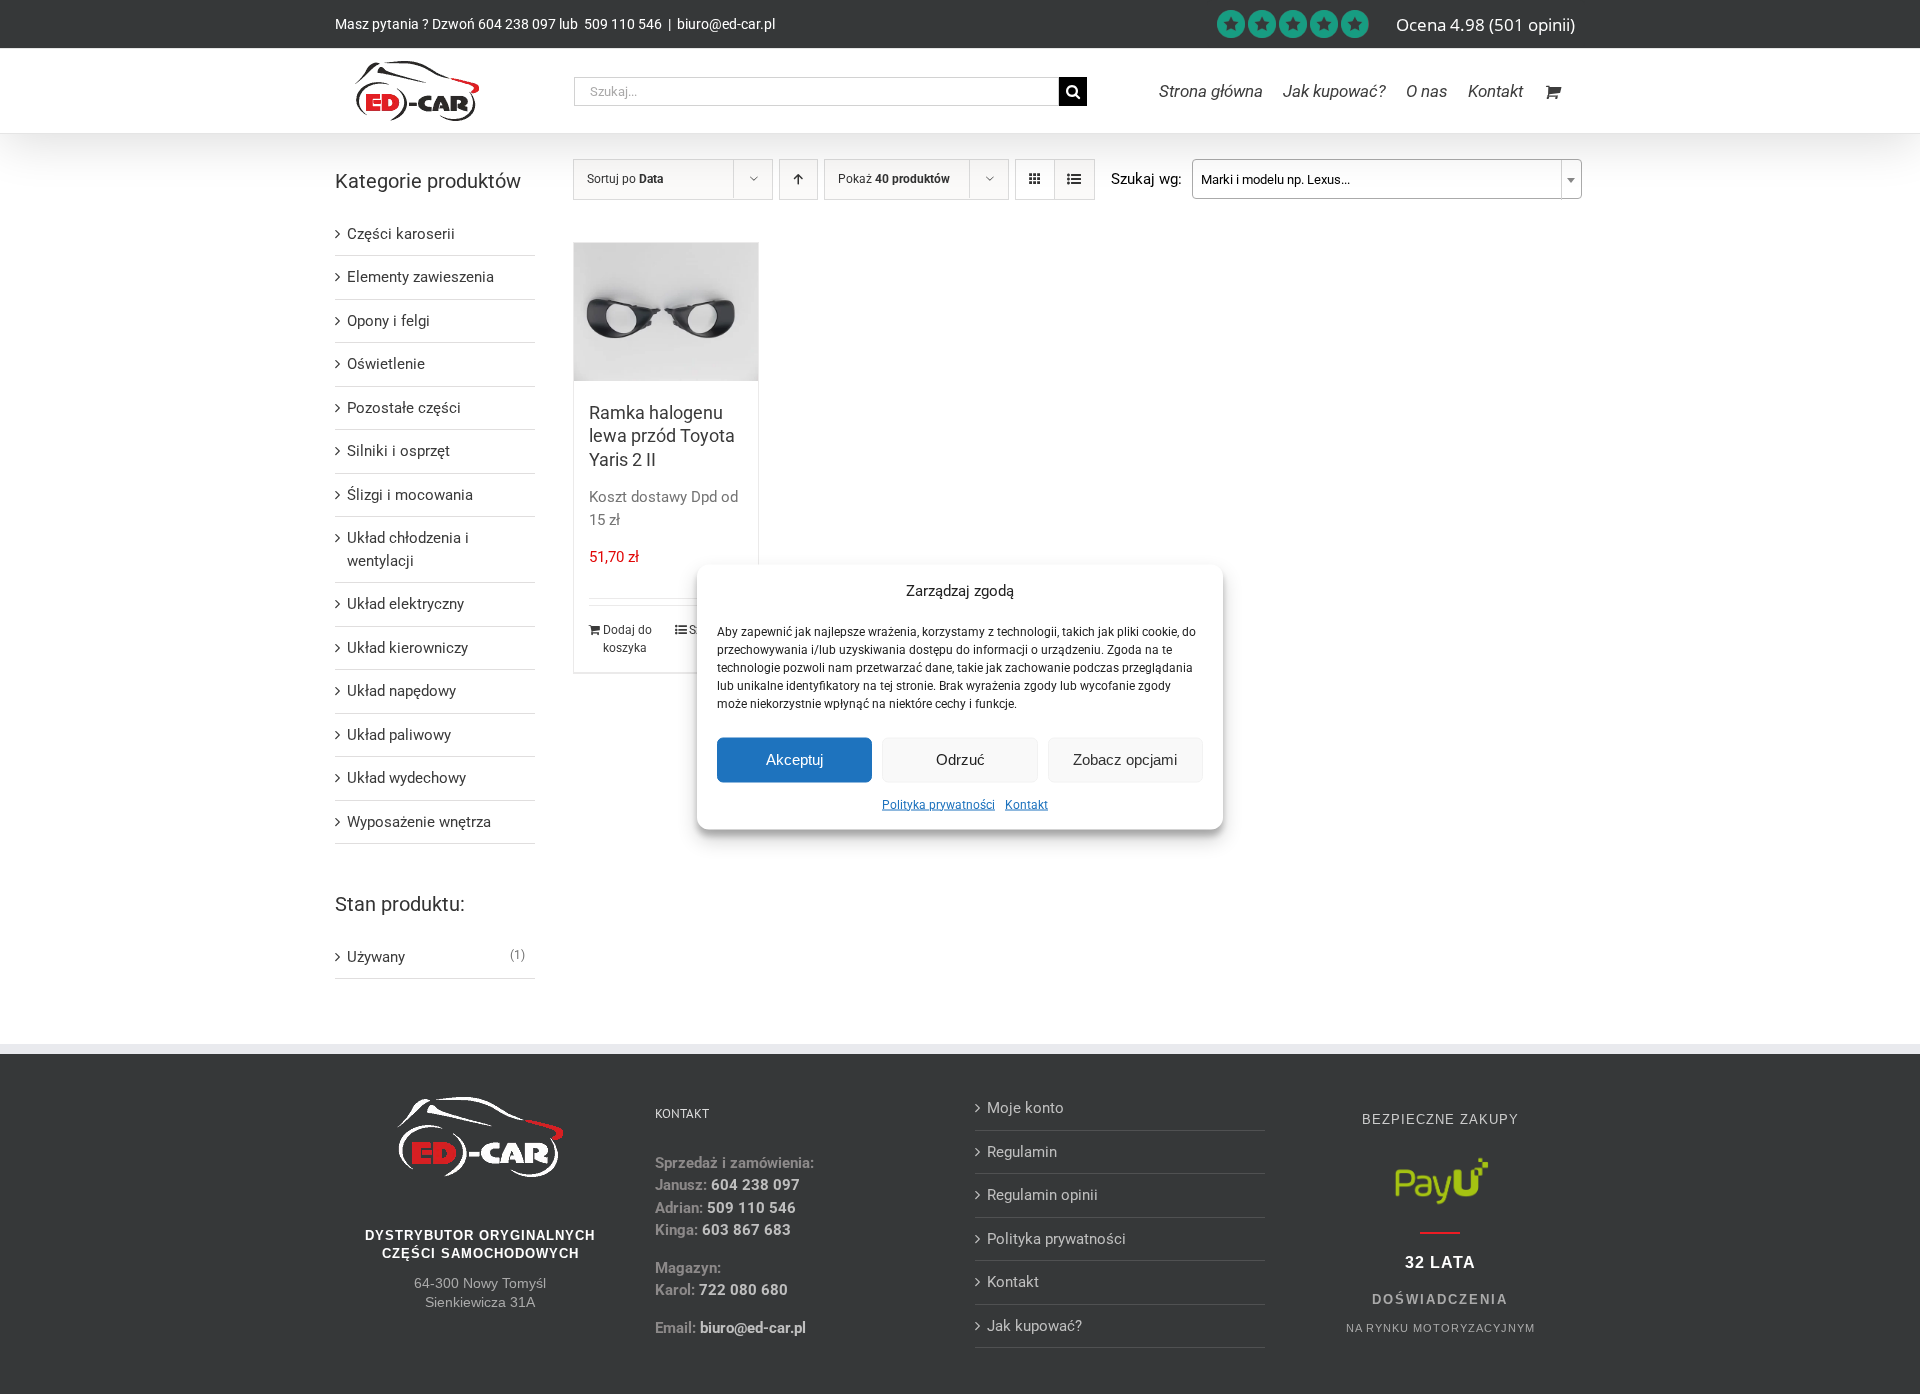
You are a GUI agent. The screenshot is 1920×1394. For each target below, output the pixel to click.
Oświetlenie (386, 364)
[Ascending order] (798, 179)
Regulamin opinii (1042, 1195)
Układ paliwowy (399, 735)
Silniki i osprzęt (398, 451)
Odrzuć (960, 759)
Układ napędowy (401, 691)
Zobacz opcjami (1125, 759)
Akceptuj (794, 759)
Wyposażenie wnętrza (419, 822)
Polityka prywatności (938, 804)
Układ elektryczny (405, 604)
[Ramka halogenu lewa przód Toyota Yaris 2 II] (666, 312)
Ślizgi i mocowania (410, 495)
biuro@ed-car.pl (726, 24)
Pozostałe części (404, 408)
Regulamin (1022, 1152)
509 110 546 (621, 24)
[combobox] (1387, 179)
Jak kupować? (1034, 1326)
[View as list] (1074, 179)
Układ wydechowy (406, 778)
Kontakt (1026, 804)
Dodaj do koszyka (627, 639)
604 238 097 (517, 24)
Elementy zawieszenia (420, 277)
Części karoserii (401, 234)
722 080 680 (741, 1290)
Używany (376, 957)
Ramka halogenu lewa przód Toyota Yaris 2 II (662, 436)
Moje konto (1025, 1108)
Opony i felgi (388, 321)
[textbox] (1387, 180)
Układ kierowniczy (407, 648)
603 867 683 (746, 1230)
